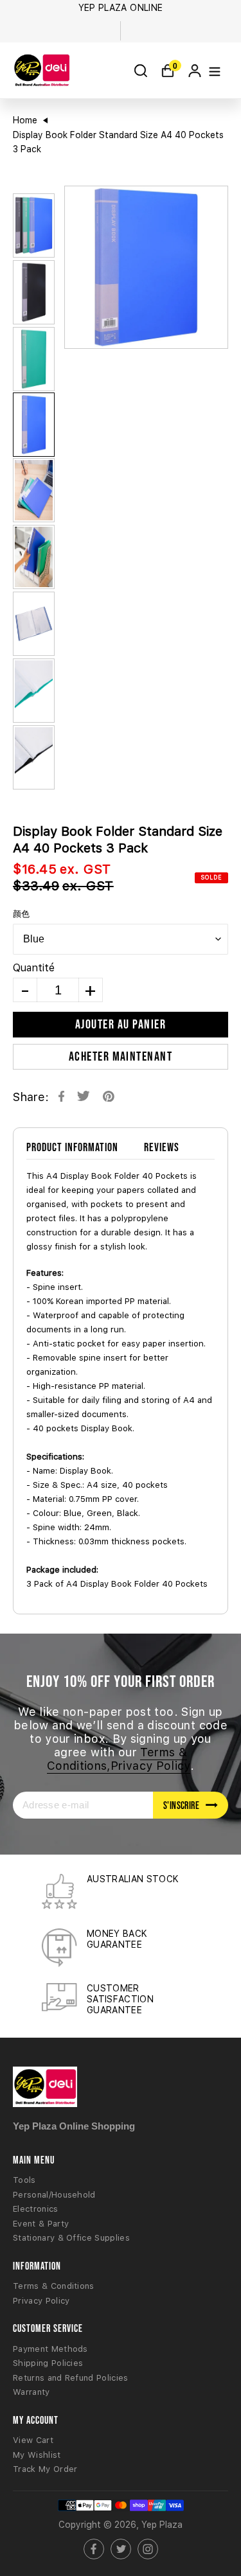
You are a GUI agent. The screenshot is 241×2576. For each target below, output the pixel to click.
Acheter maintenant (121, 1056)
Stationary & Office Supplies (71, 2238)
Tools (24, 2180)
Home (25, 120)
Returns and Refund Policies (71, 2378)
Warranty (31, 2392)
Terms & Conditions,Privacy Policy (119, 1759)
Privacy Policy (41, 2301)
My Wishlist (37, 2455)
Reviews (162, 1147)
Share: (31, 1097)
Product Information (72, 1147)
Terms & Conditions (54, 2286)
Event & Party (41, 2224)
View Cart (33, 2440)
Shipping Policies (48, 2363)
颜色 (21, 914)
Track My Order (45, 2469)
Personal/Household (54, 2195)
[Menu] (215, 70)
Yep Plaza (162, 2525)
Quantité (34, 968)
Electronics (36, 2209)
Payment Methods (50, 2349)
